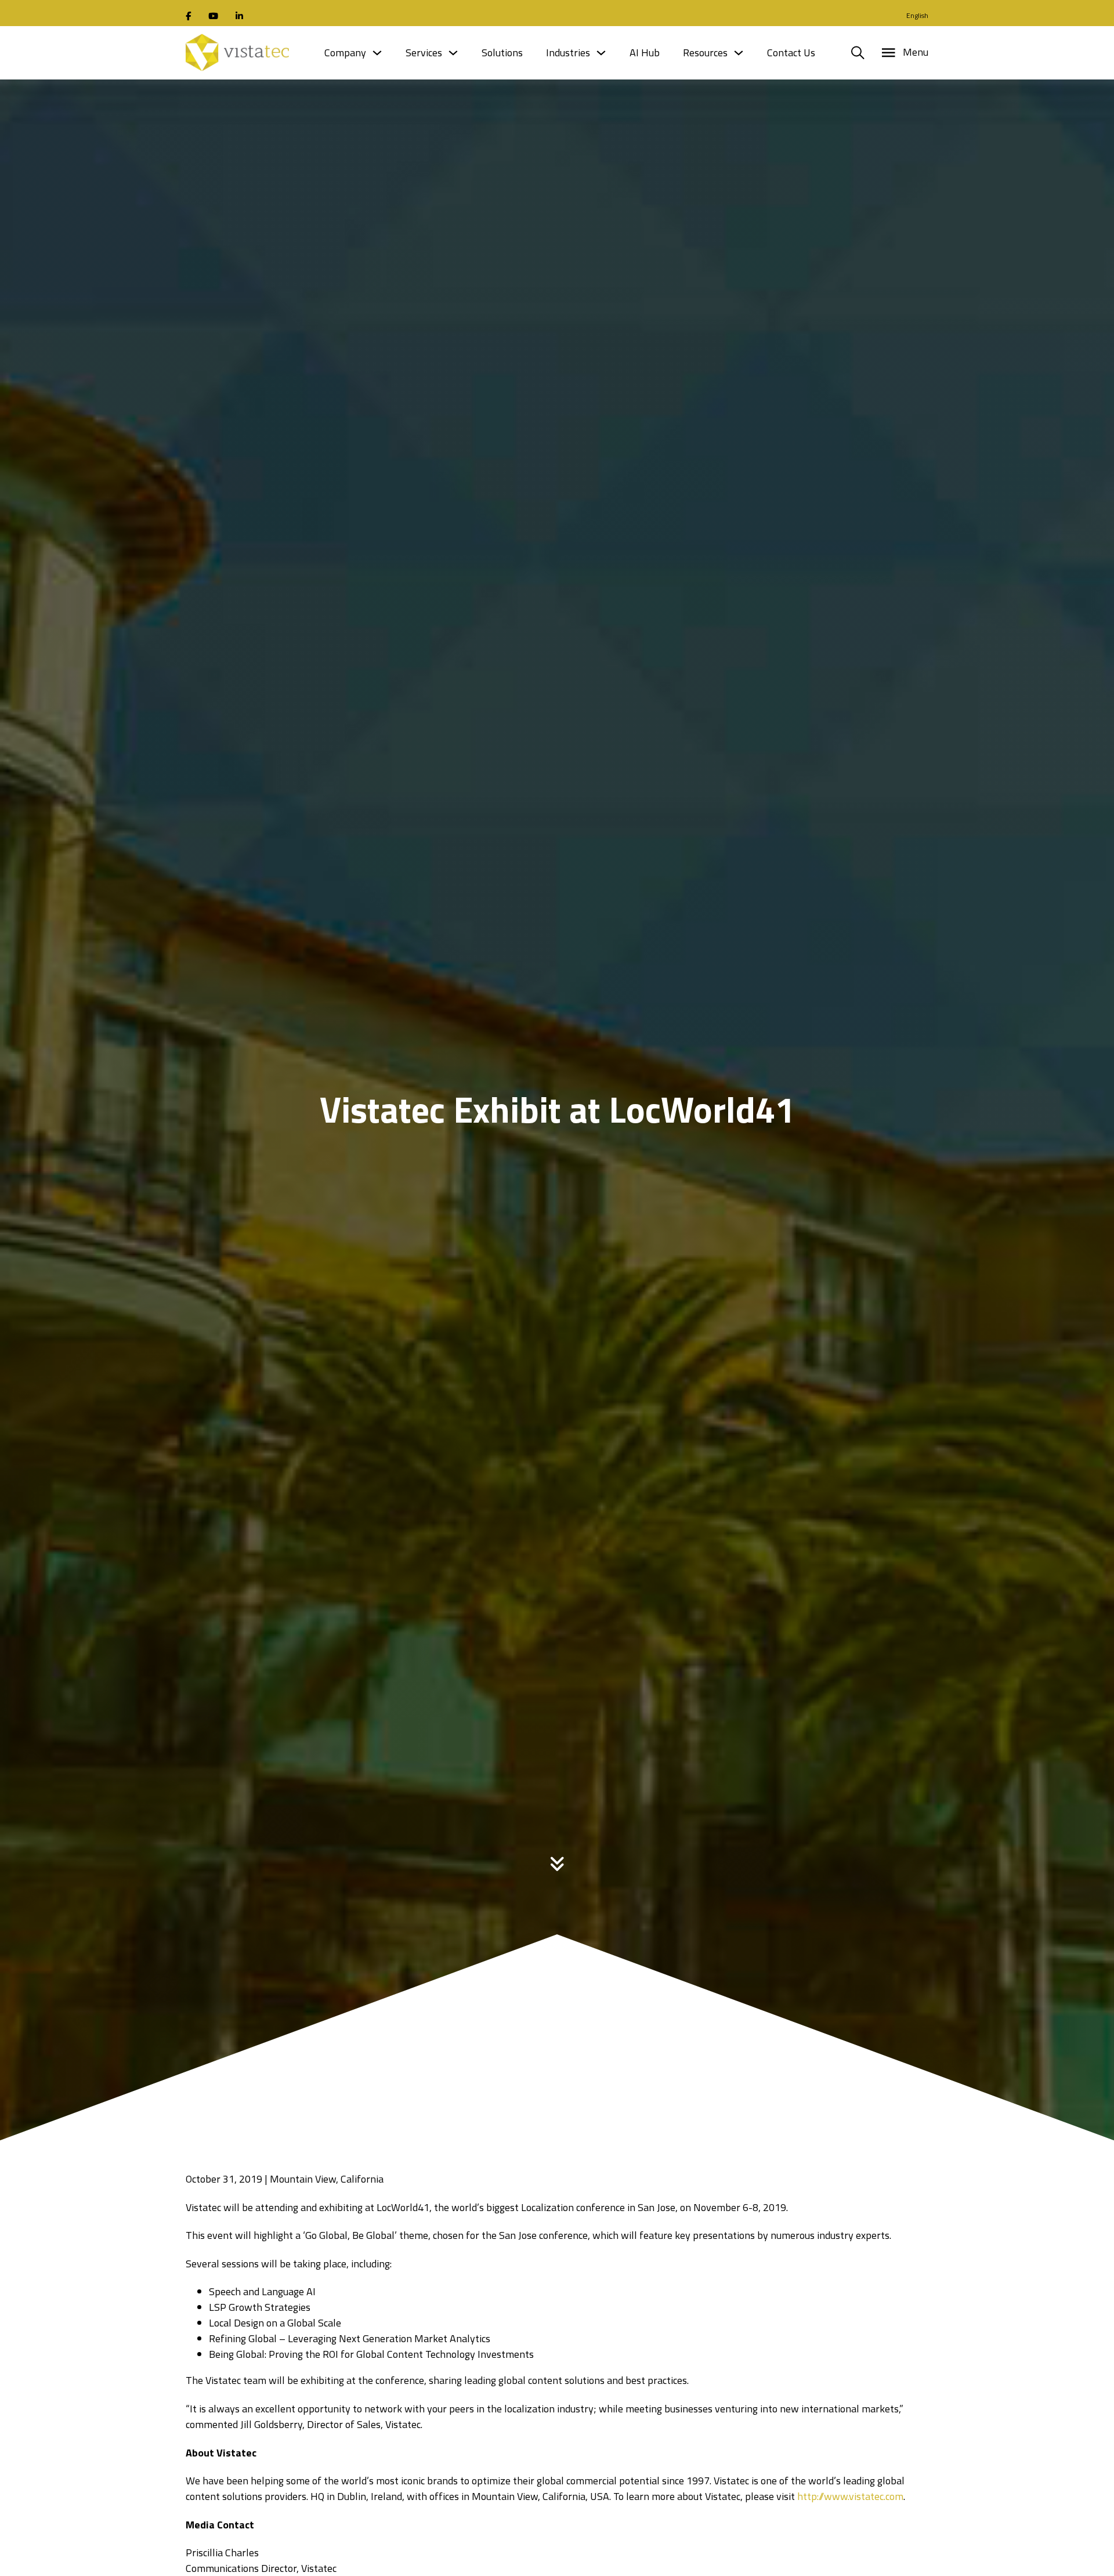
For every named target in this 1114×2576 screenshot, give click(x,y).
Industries (568, 53)
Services (424, 53)
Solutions (502, 53)
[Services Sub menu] (453, 53)
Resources (705, 53)
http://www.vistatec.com (850, 2496)
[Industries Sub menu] (601, 53)
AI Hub (645, 53)
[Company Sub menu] (377, 53)
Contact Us (791, 53)
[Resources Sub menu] (739, 53)
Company (345, 53)
